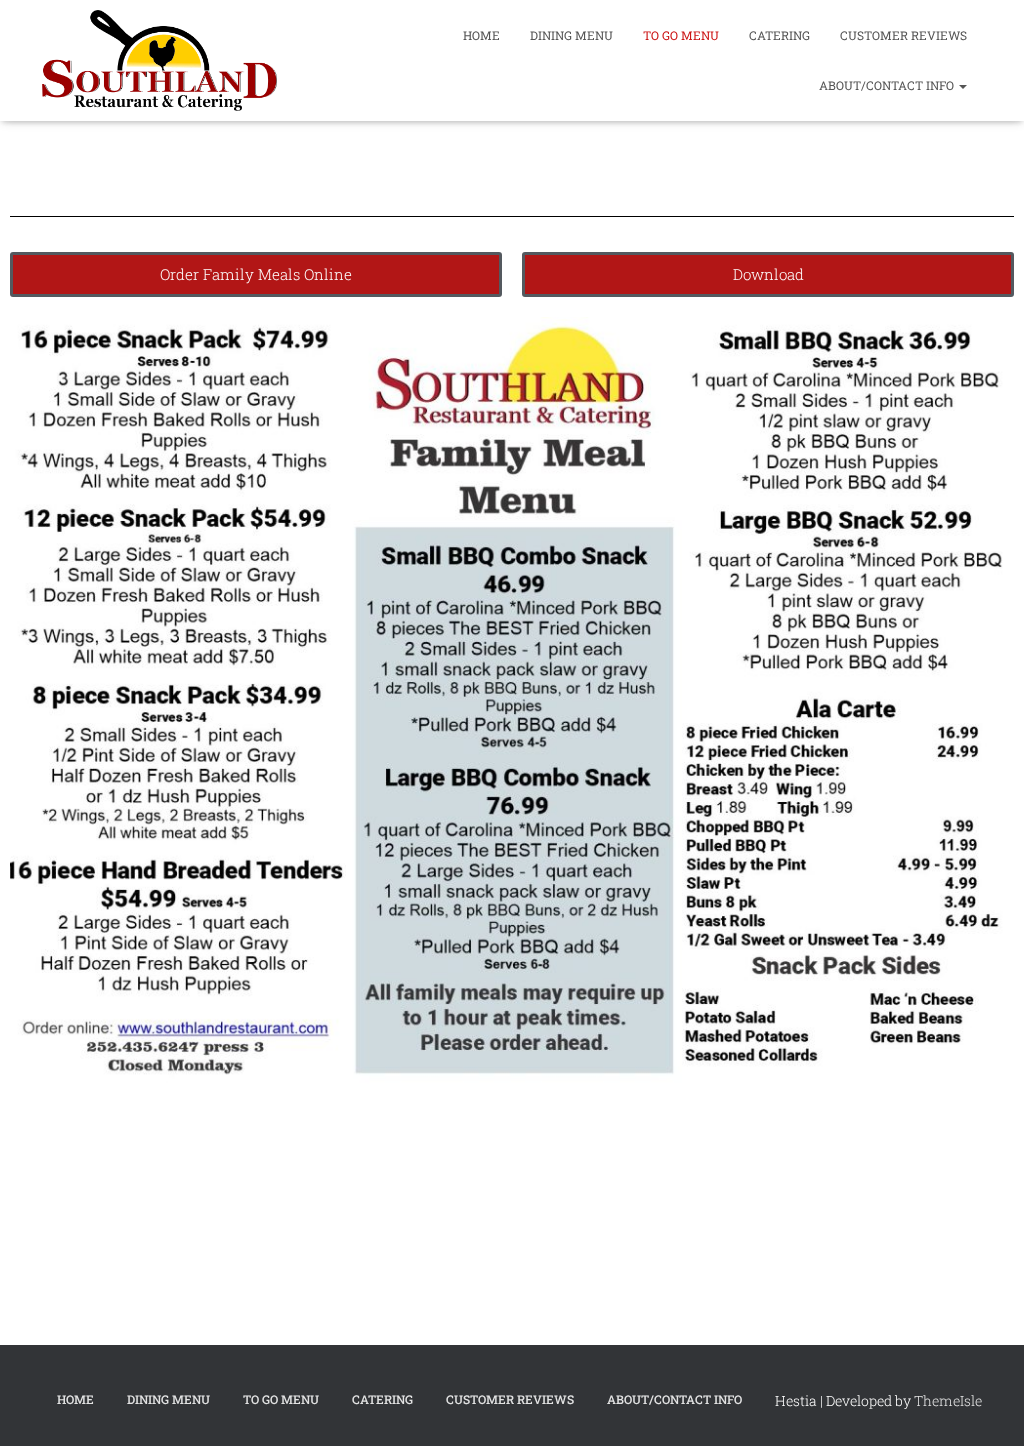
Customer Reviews (903, 35)
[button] (962, 85)
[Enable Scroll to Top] (984, 1406)
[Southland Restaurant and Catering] (159, 60)
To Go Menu (681, 35)
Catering (779, 35)
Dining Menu (571, 35)
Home (481, 35)
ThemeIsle (948, 1400)
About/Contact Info (888, 85)
